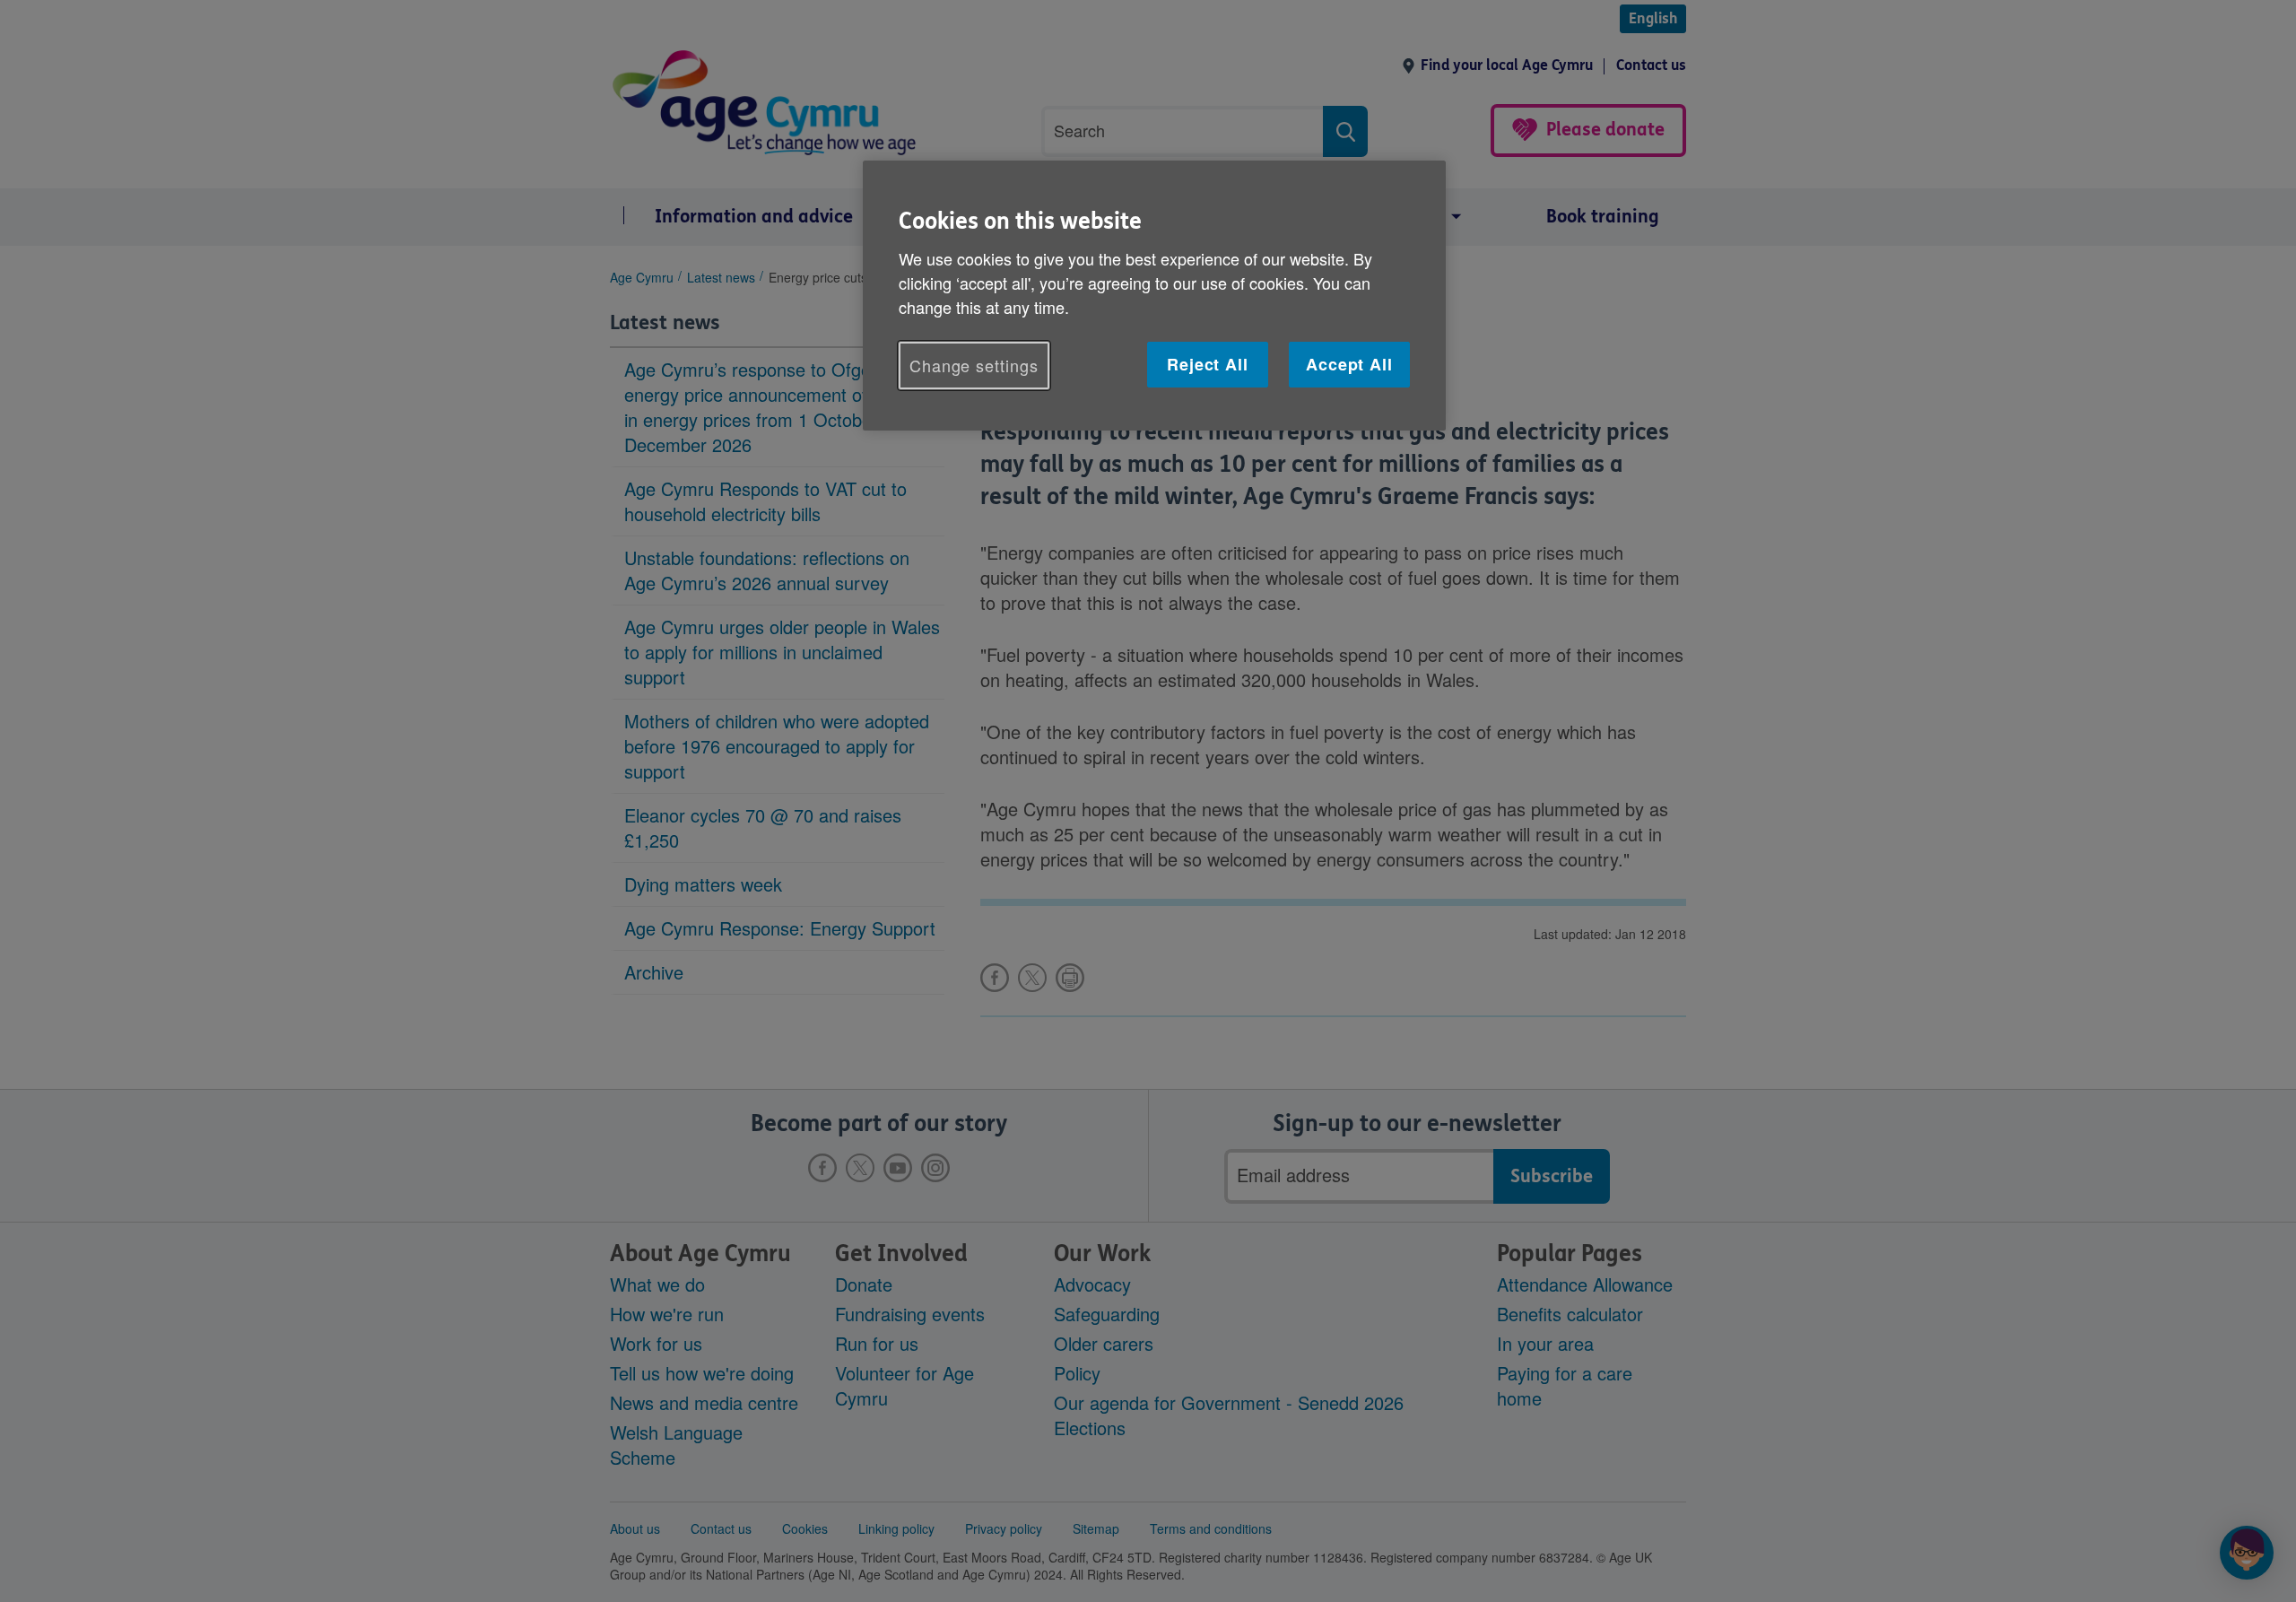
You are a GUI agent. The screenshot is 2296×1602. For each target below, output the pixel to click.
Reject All (1208, 364)
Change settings (974, 365)
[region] (1154, 296)
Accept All (1349, 364)
